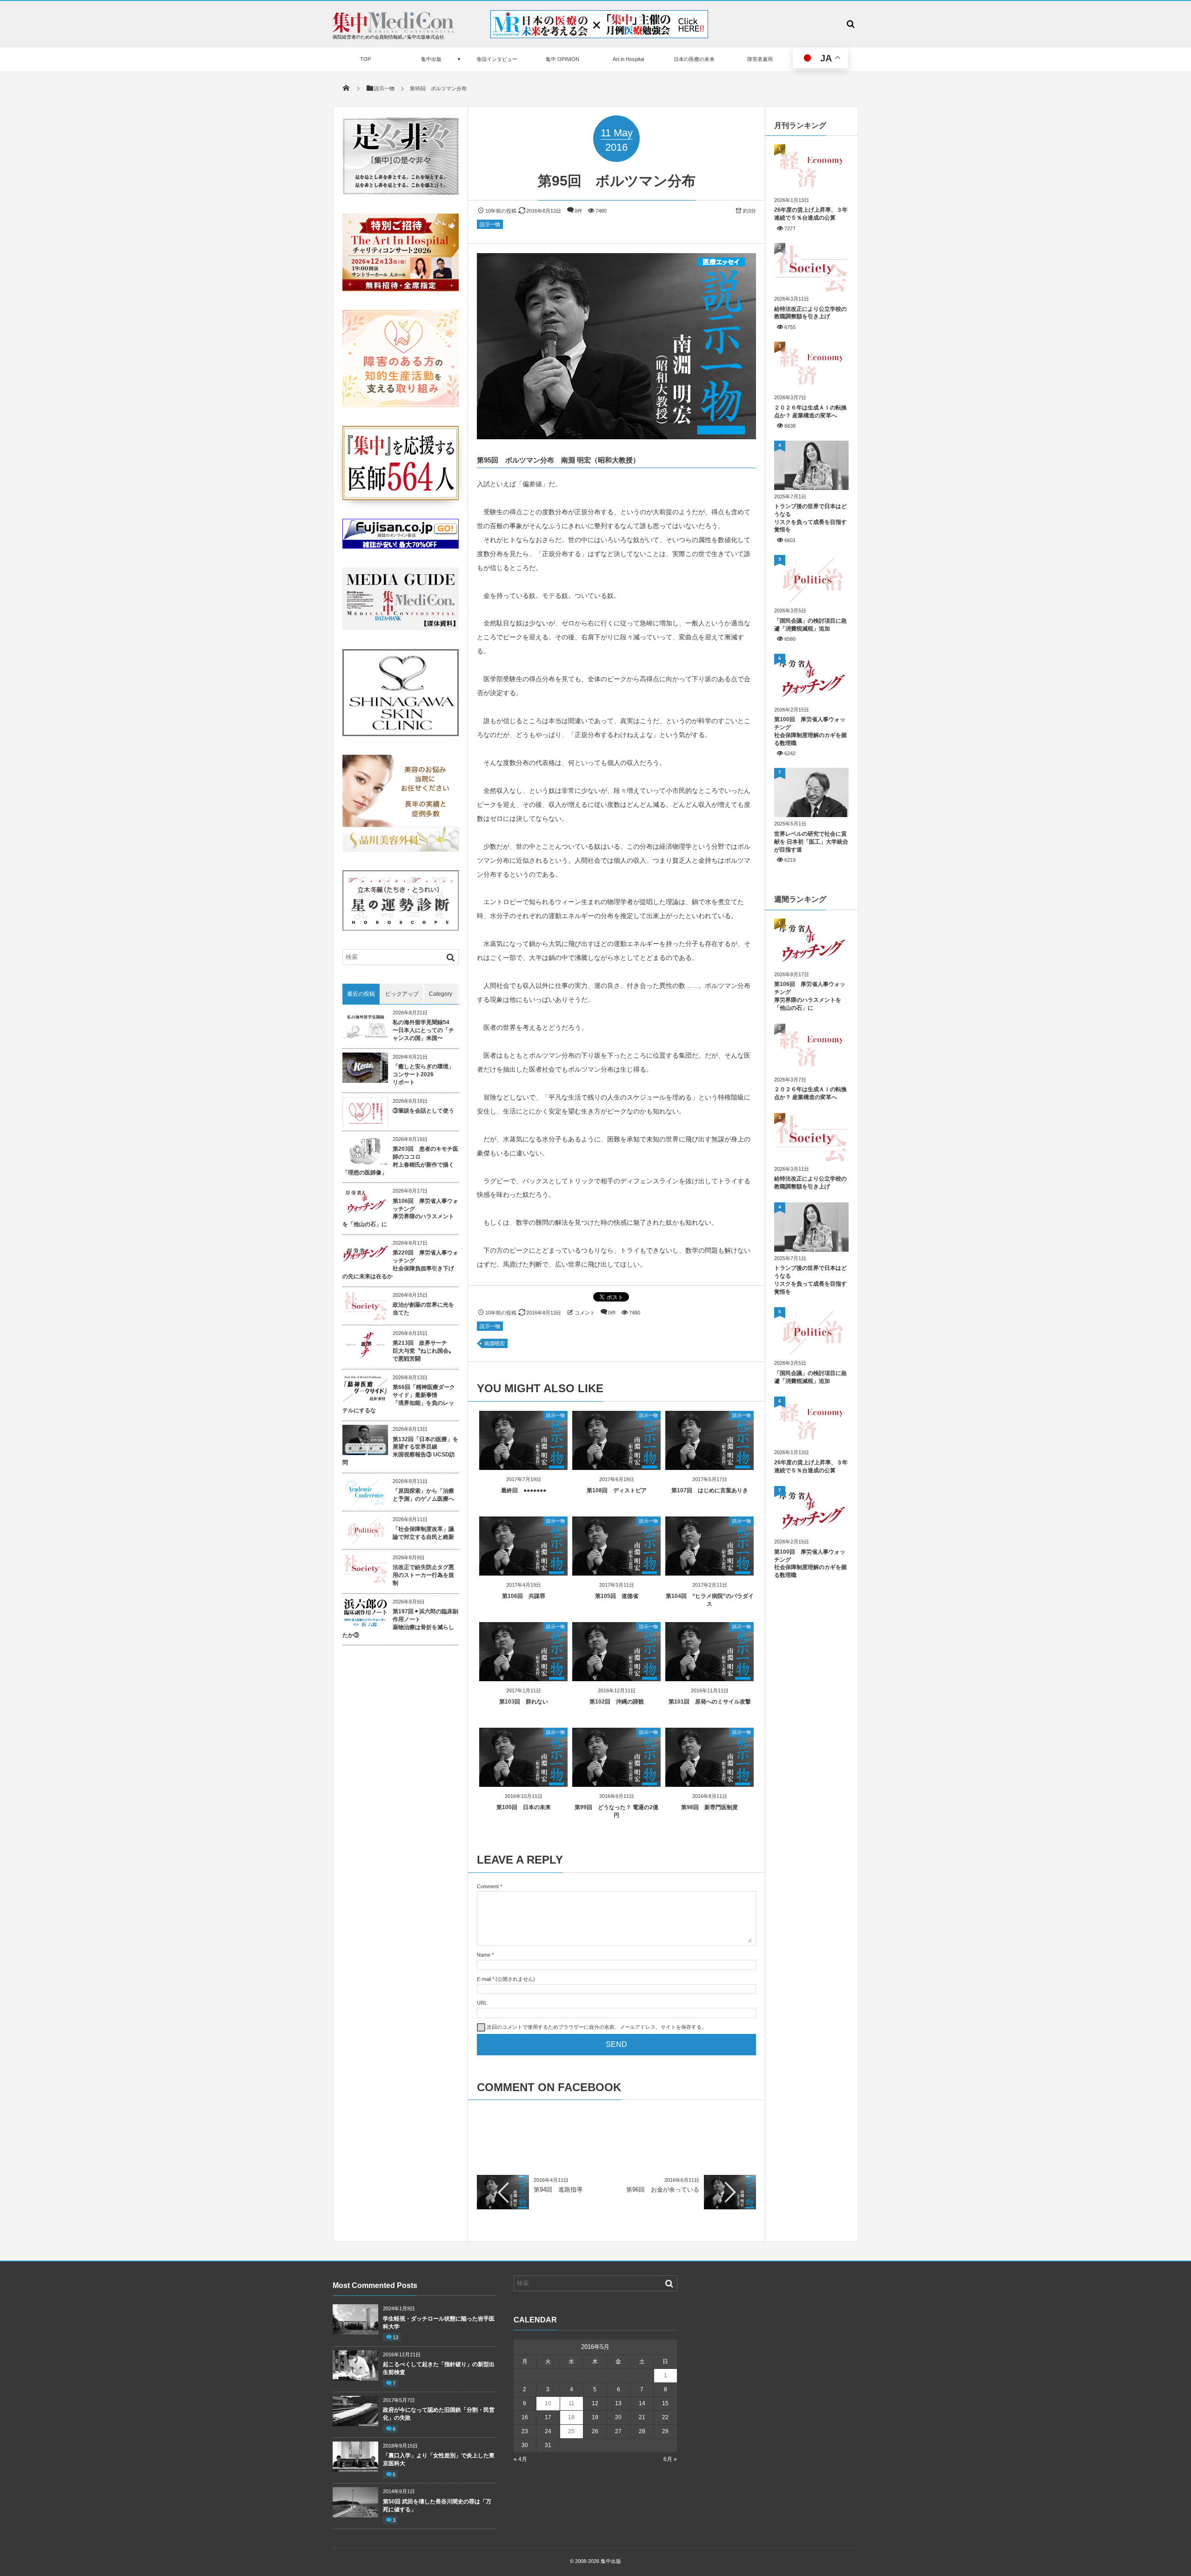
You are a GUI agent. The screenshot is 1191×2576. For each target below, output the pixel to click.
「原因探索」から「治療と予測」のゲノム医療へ (423, 1495)
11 (572, 2403)
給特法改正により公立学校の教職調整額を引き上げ (810, 313)
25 (571, 2431)
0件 (579, 211)
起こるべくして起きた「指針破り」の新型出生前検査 (439, 2368)
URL (482, 2003)
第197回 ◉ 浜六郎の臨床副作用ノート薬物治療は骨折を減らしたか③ (400, 1623)
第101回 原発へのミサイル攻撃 (710, 1702)
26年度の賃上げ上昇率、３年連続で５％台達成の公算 (811, 214)
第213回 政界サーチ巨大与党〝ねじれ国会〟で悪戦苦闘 (423, 1351)
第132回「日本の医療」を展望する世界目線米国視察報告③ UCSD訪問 (400, 1451)
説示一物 (490, 224)
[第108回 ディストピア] (616, 1466)
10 (548, 2403)
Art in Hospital (628, 59)
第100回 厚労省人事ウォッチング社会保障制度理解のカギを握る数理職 (810, 731)
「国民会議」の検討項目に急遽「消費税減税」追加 (810, 625)
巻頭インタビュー (497, 59)
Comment (488, 1886)
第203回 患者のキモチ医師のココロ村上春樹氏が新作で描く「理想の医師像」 (400, 1161)
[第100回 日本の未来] (523, 1783)
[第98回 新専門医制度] (709, 1783)
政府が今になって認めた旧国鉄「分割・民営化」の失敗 (439, 2414)
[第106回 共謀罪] (523, 1572)
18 (571, 2417)
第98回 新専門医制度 (709, 1807)
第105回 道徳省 (617, 1596)
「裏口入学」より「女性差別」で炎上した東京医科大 (439, 2459)
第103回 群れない (524, 1702)
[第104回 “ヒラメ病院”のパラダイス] (709, 1572)
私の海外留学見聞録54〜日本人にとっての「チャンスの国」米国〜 (423, 1030)
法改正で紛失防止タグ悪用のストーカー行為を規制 (423, 1575)
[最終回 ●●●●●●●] (523, 1466)
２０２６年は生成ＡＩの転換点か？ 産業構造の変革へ (810, 412)
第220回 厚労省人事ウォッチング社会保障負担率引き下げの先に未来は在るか (400, 1264)
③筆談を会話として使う (423, 1111)
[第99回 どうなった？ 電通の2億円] (616, 1783)
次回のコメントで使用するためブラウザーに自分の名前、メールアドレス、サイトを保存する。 (597, 2027)
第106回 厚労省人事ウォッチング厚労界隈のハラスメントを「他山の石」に (400, 1213)
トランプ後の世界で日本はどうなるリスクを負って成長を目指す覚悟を (810, 518)
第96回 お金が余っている (663, 2190)
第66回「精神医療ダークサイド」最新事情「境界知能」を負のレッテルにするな (399, 1399)
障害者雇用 (760, 59)
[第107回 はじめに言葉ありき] (709, 1466)
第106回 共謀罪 (524, 1596)
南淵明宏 (495, 1343)
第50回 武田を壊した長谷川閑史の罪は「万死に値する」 (437, 2506)
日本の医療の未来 (694, 59)
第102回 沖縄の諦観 (617, 1702)
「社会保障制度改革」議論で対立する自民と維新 (423, 1533)
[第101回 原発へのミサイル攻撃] (709, 1678)
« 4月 (520, 2459)
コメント (585, 1313)
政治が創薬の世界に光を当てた (423, 1309)
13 (395, 2337)
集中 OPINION (562, 59)
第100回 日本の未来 (524, 1807)
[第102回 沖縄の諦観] (616, 1678)
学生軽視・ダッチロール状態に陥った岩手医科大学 (439, 2323)
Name (484, 1955)
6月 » (670, 2459)
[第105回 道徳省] (616, 1572)
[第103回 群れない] (523, 1678)
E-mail (484, 1979)
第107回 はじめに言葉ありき (710, 1490)
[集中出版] (393, 30)
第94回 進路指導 (558, 2190)
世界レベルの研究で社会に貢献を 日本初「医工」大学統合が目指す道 (811, 842)
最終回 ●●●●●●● (524, 1490)
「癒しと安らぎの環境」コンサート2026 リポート (423, 1074)
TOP (365, 59)
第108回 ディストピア (617, 1490)
